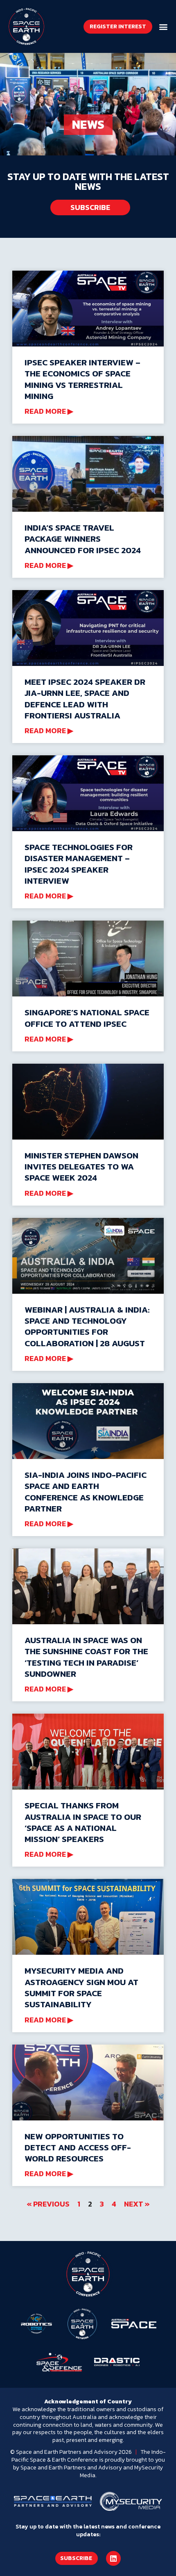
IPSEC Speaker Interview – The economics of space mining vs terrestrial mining (82, 379)
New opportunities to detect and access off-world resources (78, 2147)
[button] (163, 26)
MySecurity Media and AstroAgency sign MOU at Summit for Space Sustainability (81, 1987)
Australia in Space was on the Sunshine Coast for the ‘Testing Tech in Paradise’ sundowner (86, 1657)
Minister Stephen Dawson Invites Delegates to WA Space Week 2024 (81, 1167)
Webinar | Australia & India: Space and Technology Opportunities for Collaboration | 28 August (87, 1326)
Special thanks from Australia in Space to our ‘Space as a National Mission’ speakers (83, 1822)
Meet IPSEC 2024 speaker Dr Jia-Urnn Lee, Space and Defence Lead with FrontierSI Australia (85, 699)
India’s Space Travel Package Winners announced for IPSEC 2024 (83, 539)
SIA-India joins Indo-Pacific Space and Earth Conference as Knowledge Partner (86, 1492)
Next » (137, 2204)
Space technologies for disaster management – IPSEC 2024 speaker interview (79, 864)
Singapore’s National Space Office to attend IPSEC (87, 1018)
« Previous (48, 2204)
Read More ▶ (49, 411)
